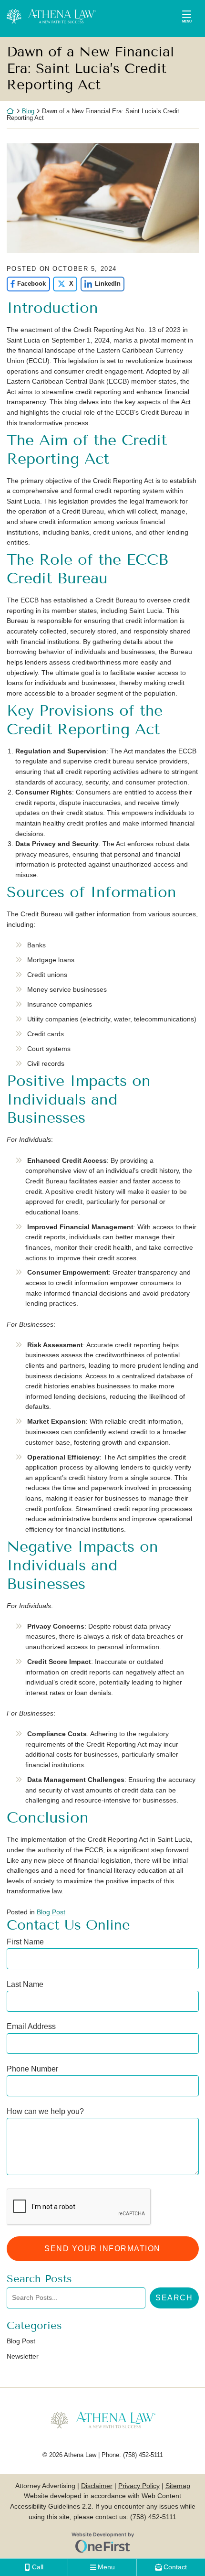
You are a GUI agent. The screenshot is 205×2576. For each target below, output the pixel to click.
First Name (25, 1942)
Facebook (26, 284)
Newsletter (23, 2356)
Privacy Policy (139, 2486)
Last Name (25, 1984)
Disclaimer (97, 2486)
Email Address (31, 2026)
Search (174, 2297)
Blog (28, 111)
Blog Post (51, 1912)
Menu (187, 21)
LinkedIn (101, 284)
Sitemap (178, 2486)
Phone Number (32, 2069)
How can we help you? (45, 2111)
